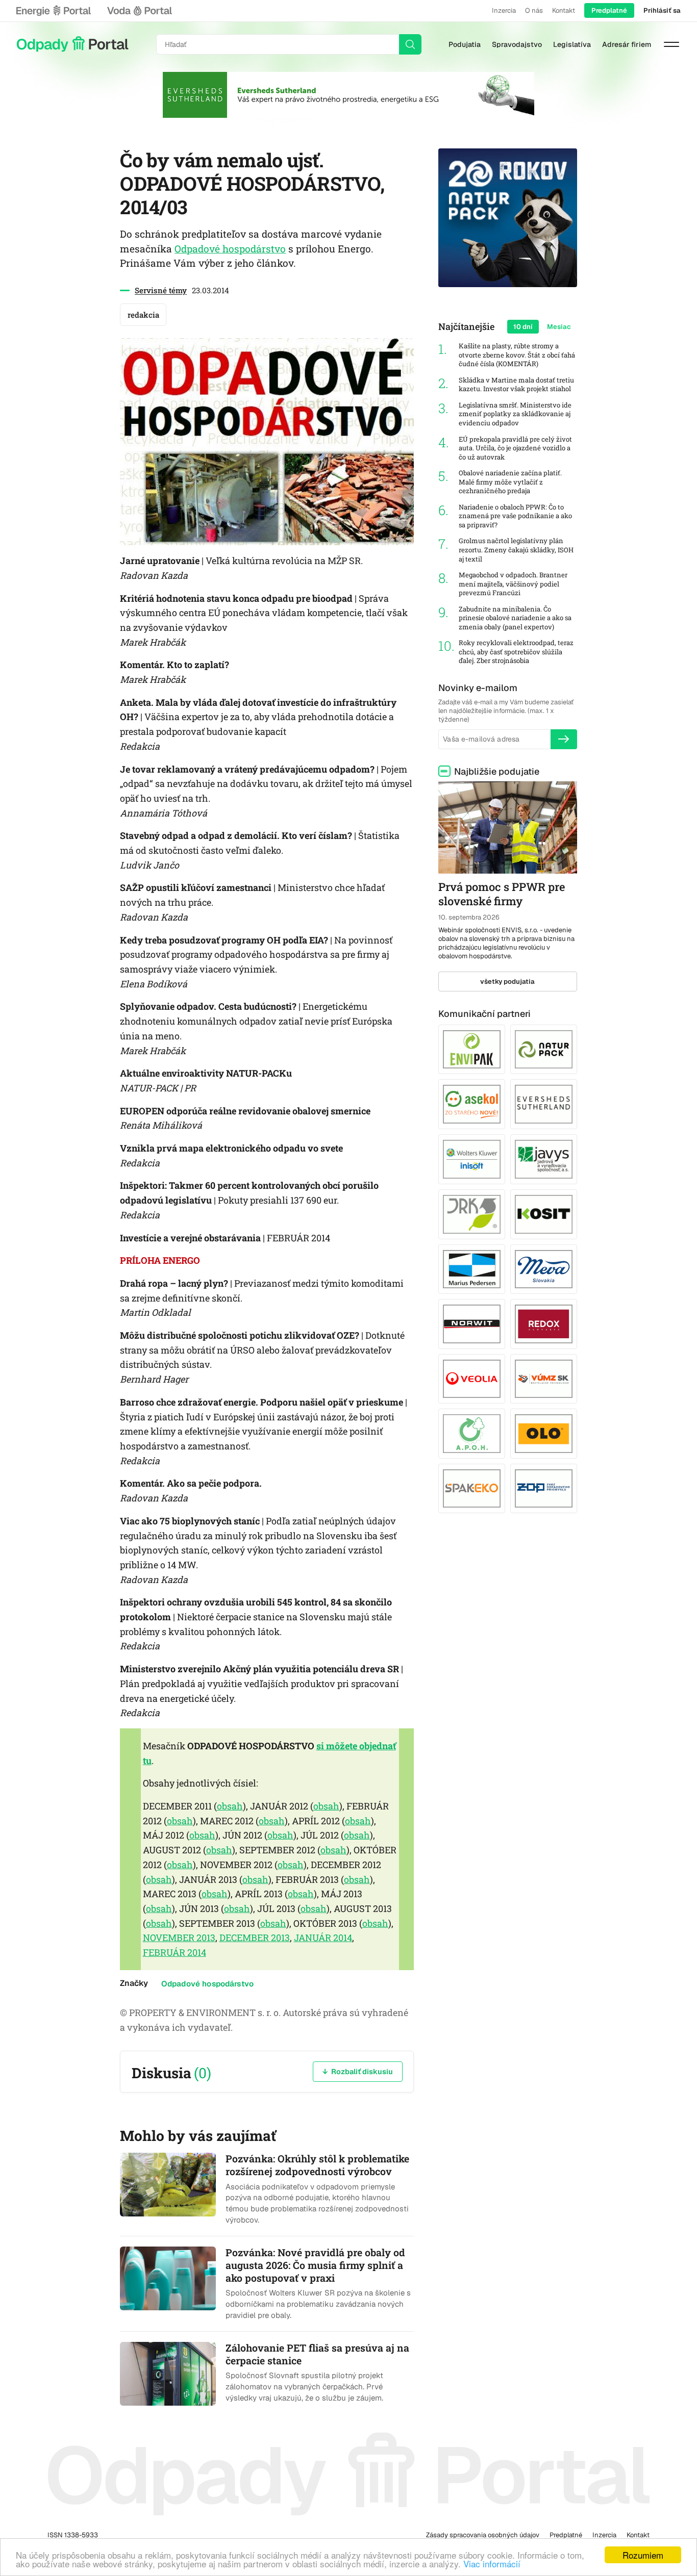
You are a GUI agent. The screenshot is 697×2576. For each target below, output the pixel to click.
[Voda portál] (139, 11)
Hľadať (410, 44)
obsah (230, 1806)
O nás (534, 10)
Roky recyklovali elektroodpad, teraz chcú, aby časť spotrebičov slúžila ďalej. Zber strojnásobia (516, 652)
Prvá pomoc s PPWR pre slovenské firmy (502, 894)
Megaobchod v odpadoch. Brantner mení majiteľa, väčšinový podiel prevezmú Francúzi (513, 584)
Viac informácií (492, 2564)
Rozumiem (643, 2555)
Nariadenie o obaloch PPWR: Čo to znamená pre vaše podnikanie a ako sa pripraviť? (515, 516)
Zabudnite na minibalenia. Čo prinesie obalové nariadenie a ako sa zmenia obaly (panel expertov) (515, 618)
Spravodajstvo (517, 44)
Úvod (72, 44)
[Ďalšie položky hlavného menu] (671, 44)
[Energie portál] (54, 11)
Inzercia (504, 10)
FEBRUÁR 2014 (175, 1952)
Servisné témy (161, 290)
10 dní (523, 327)
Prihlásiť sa (662, 10)
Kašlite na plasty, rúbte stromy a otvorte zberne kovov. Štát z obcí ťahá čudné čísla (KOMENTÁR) (517, 355)
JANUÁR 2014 (323, 1937)
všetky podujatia (507, 981)
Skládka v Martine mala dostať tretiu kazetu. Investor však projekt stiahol (516, 385)
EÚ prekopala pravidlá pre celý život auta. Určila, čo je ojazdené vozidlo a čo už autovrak (515, 448)
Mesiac (559, 327)
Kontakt (564, 10)
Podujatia (465, 44)
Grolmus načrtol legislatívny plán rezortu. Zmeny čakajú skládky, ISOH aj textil (516, 550)
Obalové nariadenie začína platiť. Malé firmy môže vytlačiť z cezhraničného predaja (510, 482)
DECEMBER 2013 (255, 1937)
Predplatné (609, 10)
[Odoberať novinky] (564, 739)
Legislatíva (572, 44)
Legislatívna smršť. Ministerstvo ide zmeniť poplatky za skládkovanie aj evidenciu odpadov (515, 414)
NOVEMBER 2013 (179, 1937)
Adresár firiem (627, 44)
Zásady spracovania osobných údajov (483, 2535)
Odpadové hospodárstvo (230, 249)
